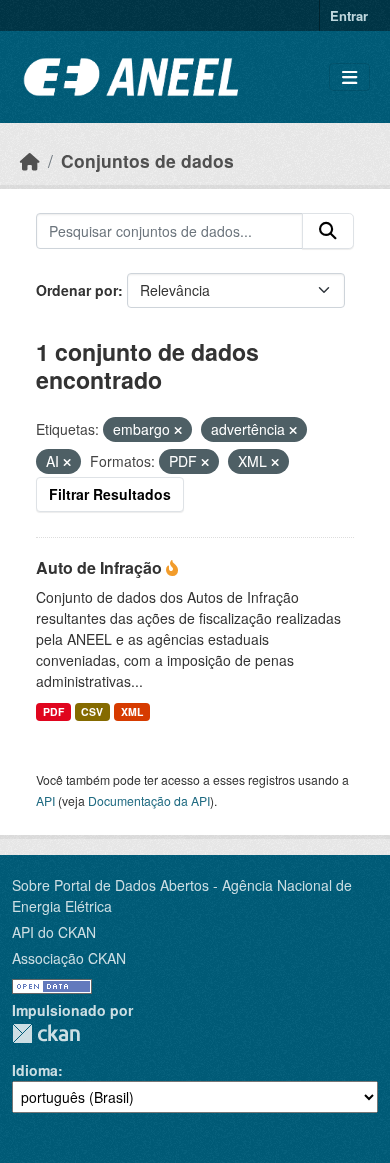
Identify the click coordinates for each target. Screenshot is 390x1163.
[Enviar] (328, 231)
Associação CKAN (69, 958)
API (45, 800)
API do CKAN (54, 932)
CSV (92, 711)
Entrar (349, 15)
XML (132, 711)
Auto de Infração (101, 567)
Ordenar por (77, 290)
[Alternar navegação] (349, 77)
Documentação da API (149, 800)
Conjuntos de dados (147, 160)
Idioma (35, 1070)
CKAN (46, 1033)
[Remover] (178, 430)
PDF (53, 711)
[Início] (30, 160)
